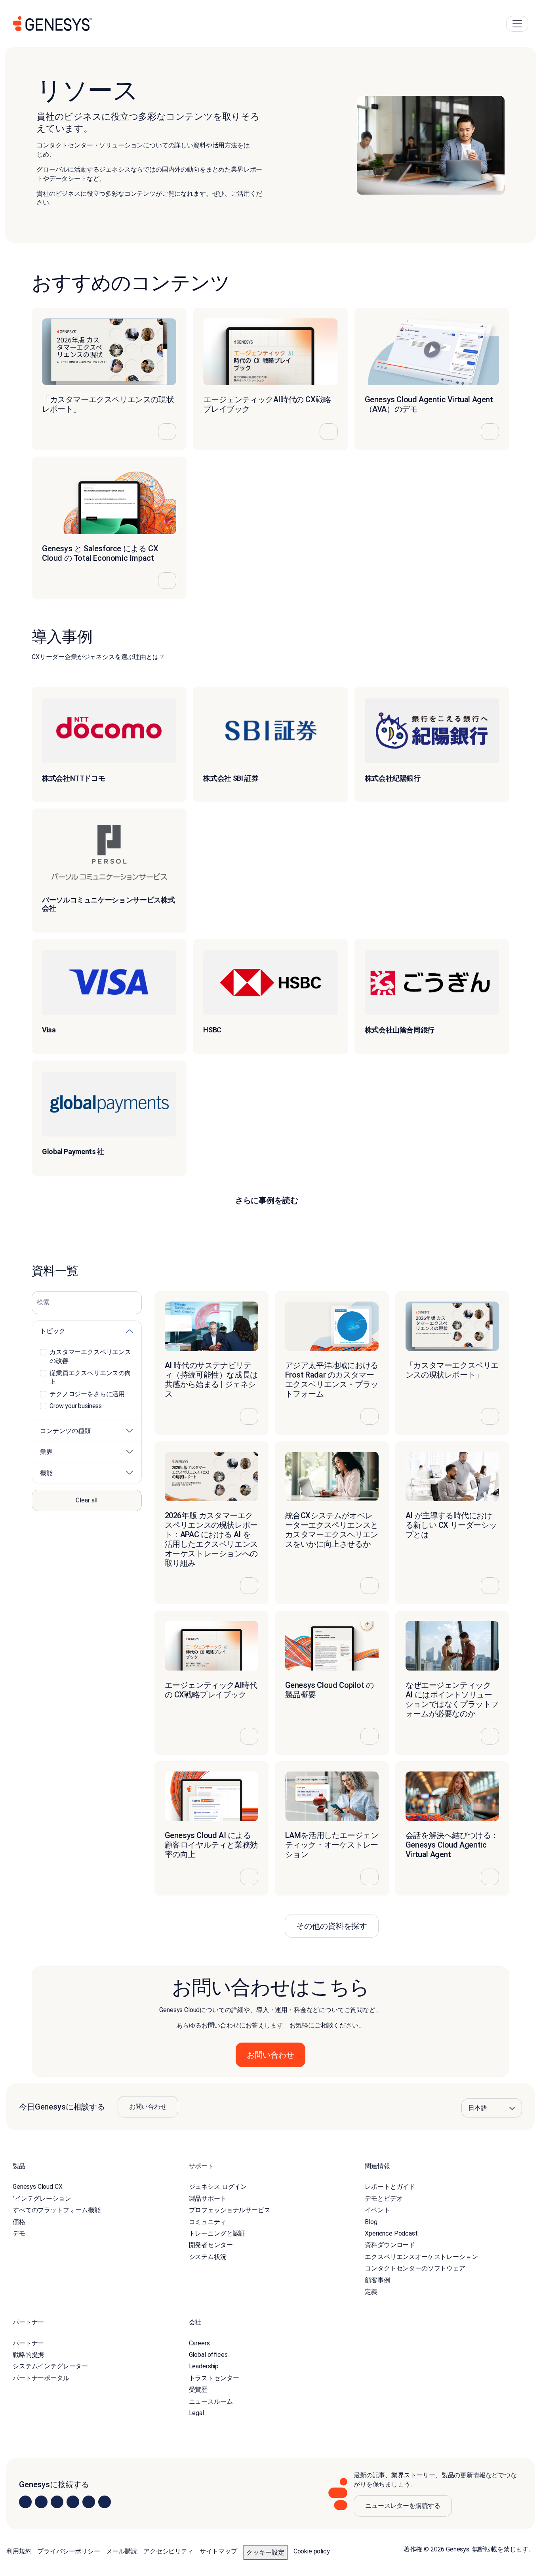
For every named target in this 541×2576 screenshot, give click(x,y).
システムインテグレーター (50, 2367)
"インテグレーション (42, 2199)
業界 (46, 1452)
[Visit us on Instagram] (41, 2502)
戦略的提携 (28, 2355)
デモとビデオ (384, 2199)
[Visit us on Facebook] (73, 2502)
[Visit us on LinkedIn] (25, 2502)
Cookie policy (312, 2551)
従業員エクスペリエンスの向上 (90, 1377)
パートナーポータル (41, 2378)
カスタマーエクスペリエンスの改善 (90, 1356)
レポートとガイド (390, 2187)
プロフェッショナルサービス (230, 2210)
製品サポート (208, 2199)
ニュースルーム (211, 2401)
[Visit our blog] (105, 2502)
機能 (46, 1473)
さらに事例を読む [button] (267, 1200)
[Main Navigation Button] (517, 24)
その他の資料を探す (332, 1926)
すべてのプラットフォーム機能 (57, 2210)
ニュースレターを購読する (403, 2506)
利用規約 (19, 2551)
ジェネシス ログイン (218, 2187)
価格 (19, 2222)
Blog (371, 2222)
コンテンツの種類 (65, 1431)
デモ (19, 2233)
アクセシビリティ (169, 2551)
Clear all (87, 1500)
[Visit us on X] (57, 2502)
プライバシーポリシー (69, 2551)
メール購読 (122, 2551)
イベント (377, 2210)
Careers (199, 2343)
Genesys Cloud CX (37, 2187)
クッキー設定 (265, 2552)
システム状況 (208, 2257)
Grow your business (76, 1406)
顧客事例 (377, 2280)
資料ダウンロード (390, 2245)
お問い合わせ (148, 2107)
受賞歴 (198, 2390)
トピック (53, 1331)
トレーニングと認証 (217, 2233)
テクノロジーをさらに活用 (87, 1394)
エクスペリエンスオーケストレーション (421, 2257)
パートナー (28, 2343)
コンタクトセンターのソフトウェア (415, 2268)
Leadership (204, 2367)
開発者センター (211, 2245)
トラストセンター (214, 2378)
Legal (196, 2413)
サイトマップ (218, 2551)
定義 (371, 2292)
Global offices (208, 2355)
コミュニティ (208, 2222)
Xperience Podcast (391, 2233)
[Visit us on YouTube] (89, 2502)
